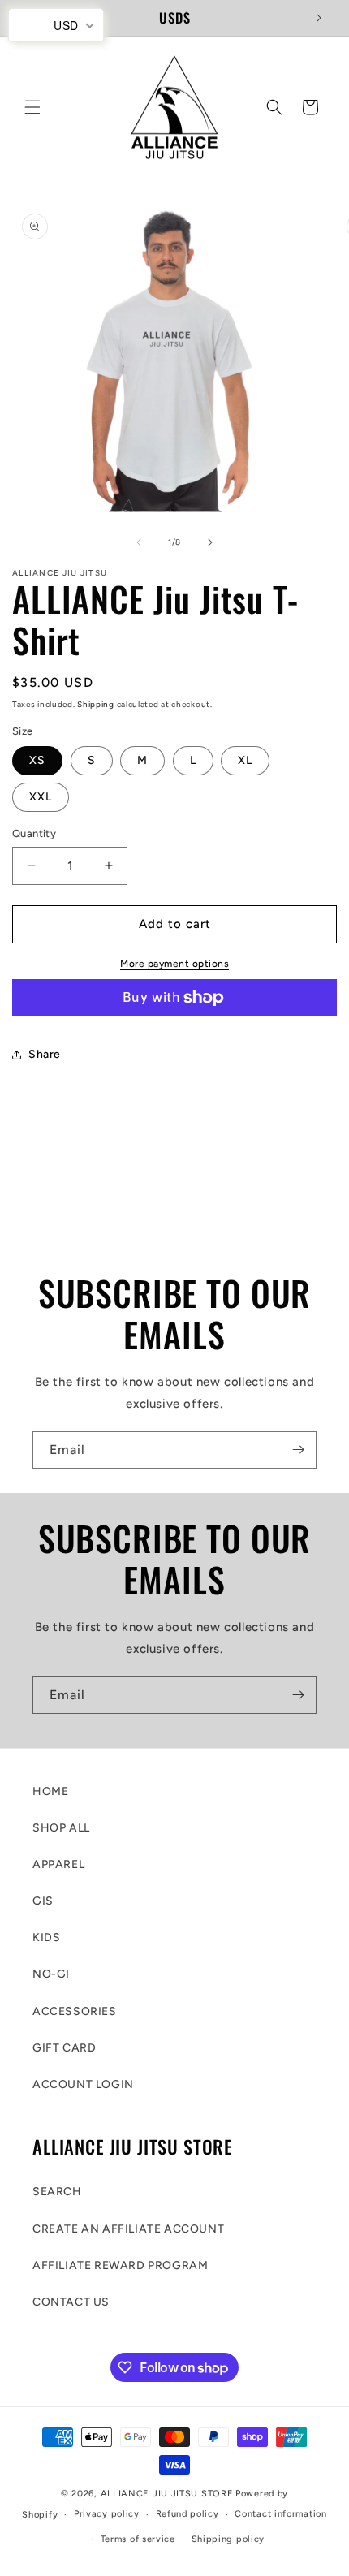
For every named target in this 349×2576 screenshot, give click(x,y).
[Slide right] (210, 542)
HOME (50, 1791)
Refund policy (187, 2514)
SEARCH (57, 2192)
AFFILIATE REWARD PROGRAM (120, 2265)
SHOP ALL (61, 1828)
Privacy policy (107, 2514)
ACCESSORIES (75, 2011)
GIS (43, 1901)
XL (245, 760)
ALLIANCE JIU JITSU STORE (167, 2494)
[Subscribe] (298, 1450)
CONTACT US (71, 2302)
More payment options (174, 964)
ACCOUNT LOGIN (83, 2084)
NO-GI (51, 1974)
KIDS (46, 1937)
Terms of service (138, 2539)
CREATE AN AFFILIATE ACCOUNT (128, 2229)
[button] (32, 107)
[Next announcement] (319, 18)
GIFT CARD (64, 2048)
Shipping (96, 704)
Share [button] (45, 1054)
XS (37, 760)
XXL (41, 797)
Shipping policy (228, 2539)
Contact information (280, 2514)
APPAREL (58, 1864)
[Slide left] (139, 542)
